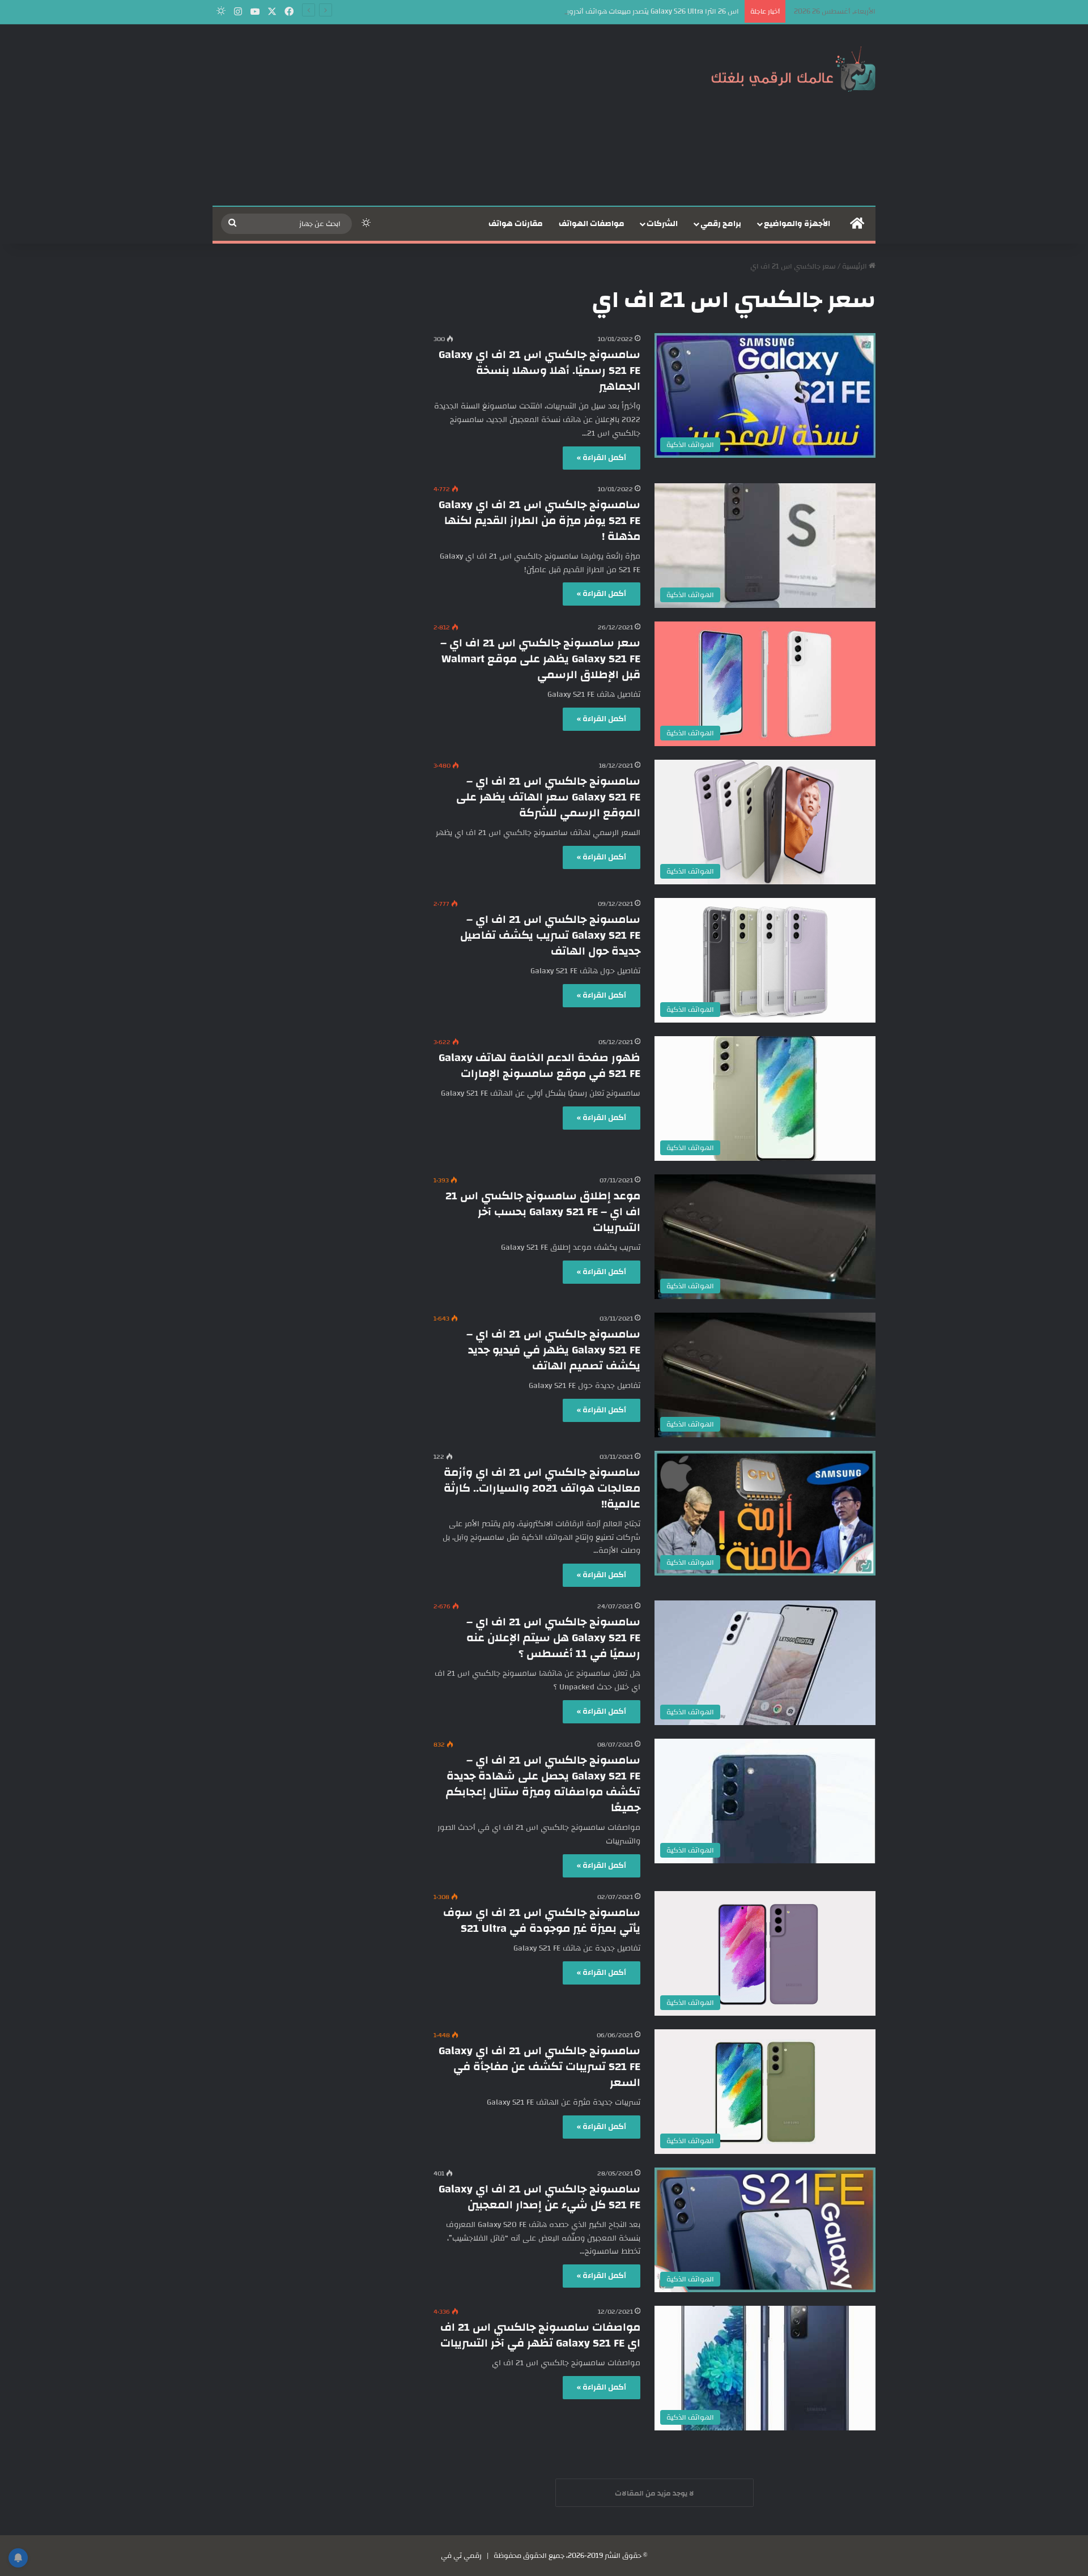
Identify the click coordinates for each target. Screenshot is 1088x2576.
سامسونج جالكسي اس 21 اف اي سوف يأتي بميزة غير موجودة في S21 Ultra (542, 1920)
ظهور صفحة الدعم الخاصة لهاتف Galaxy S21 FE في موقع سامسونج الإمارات (539, 1065)
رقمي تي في (461, 2556)
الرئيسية (855, 266)
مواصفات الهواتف (592, 224)
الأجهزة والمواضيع (797, 224)
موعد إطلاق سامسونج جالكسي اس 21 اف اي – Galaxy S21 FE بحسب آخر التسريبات (543, 1212)
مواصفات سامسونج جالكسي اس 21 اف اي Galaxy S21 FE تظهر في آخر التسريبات (540, 2335)
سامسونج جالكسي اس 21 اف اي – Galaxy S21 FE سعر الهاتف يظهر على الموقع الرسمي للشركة (548, 797)
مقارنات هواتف (516, 224)
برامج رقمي (721, 224)
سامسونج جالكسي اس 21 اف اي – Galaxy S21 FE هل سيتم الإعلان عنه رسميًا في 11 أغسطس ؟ (553, 1638)
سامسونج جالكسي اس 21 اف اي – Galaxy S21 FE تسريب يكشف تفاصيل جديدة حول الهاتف (550, 935)
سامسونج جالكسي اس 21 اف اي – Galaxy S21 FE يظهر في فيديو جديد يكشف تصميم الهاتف (553, 1350)
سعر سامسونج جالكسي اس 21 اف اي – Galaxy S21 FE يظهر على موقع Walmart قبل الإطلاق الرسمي (540, 659)
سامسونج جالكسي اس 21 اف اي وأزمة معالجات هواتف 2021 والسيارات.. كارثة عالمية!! (542, 1488)
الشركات (662, 224)
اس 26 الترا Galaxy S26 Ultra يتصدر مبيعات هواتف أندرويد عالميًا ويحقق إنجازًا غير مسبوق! (602, 11)
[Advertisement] (431, 115)
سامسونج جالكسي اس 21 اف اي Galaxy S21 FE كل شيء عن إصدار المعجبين (539, 2197)
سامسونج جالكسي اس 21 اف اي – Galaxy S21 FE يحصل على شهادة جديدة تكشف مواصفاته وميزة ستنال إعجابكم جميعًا (543, 1784)
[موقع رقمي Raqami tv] (793, 67)
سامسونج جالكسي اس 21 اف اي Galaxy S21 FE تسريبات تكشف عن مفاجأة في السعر (539, 2066)
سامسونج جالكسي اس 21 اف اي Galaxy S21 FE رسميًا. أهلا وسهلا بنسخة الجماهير (539, 370)
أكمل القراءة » (602, 458)
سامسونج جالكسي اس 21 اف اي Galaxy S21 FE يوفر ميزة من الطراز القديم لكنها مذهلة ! (539, 520)
